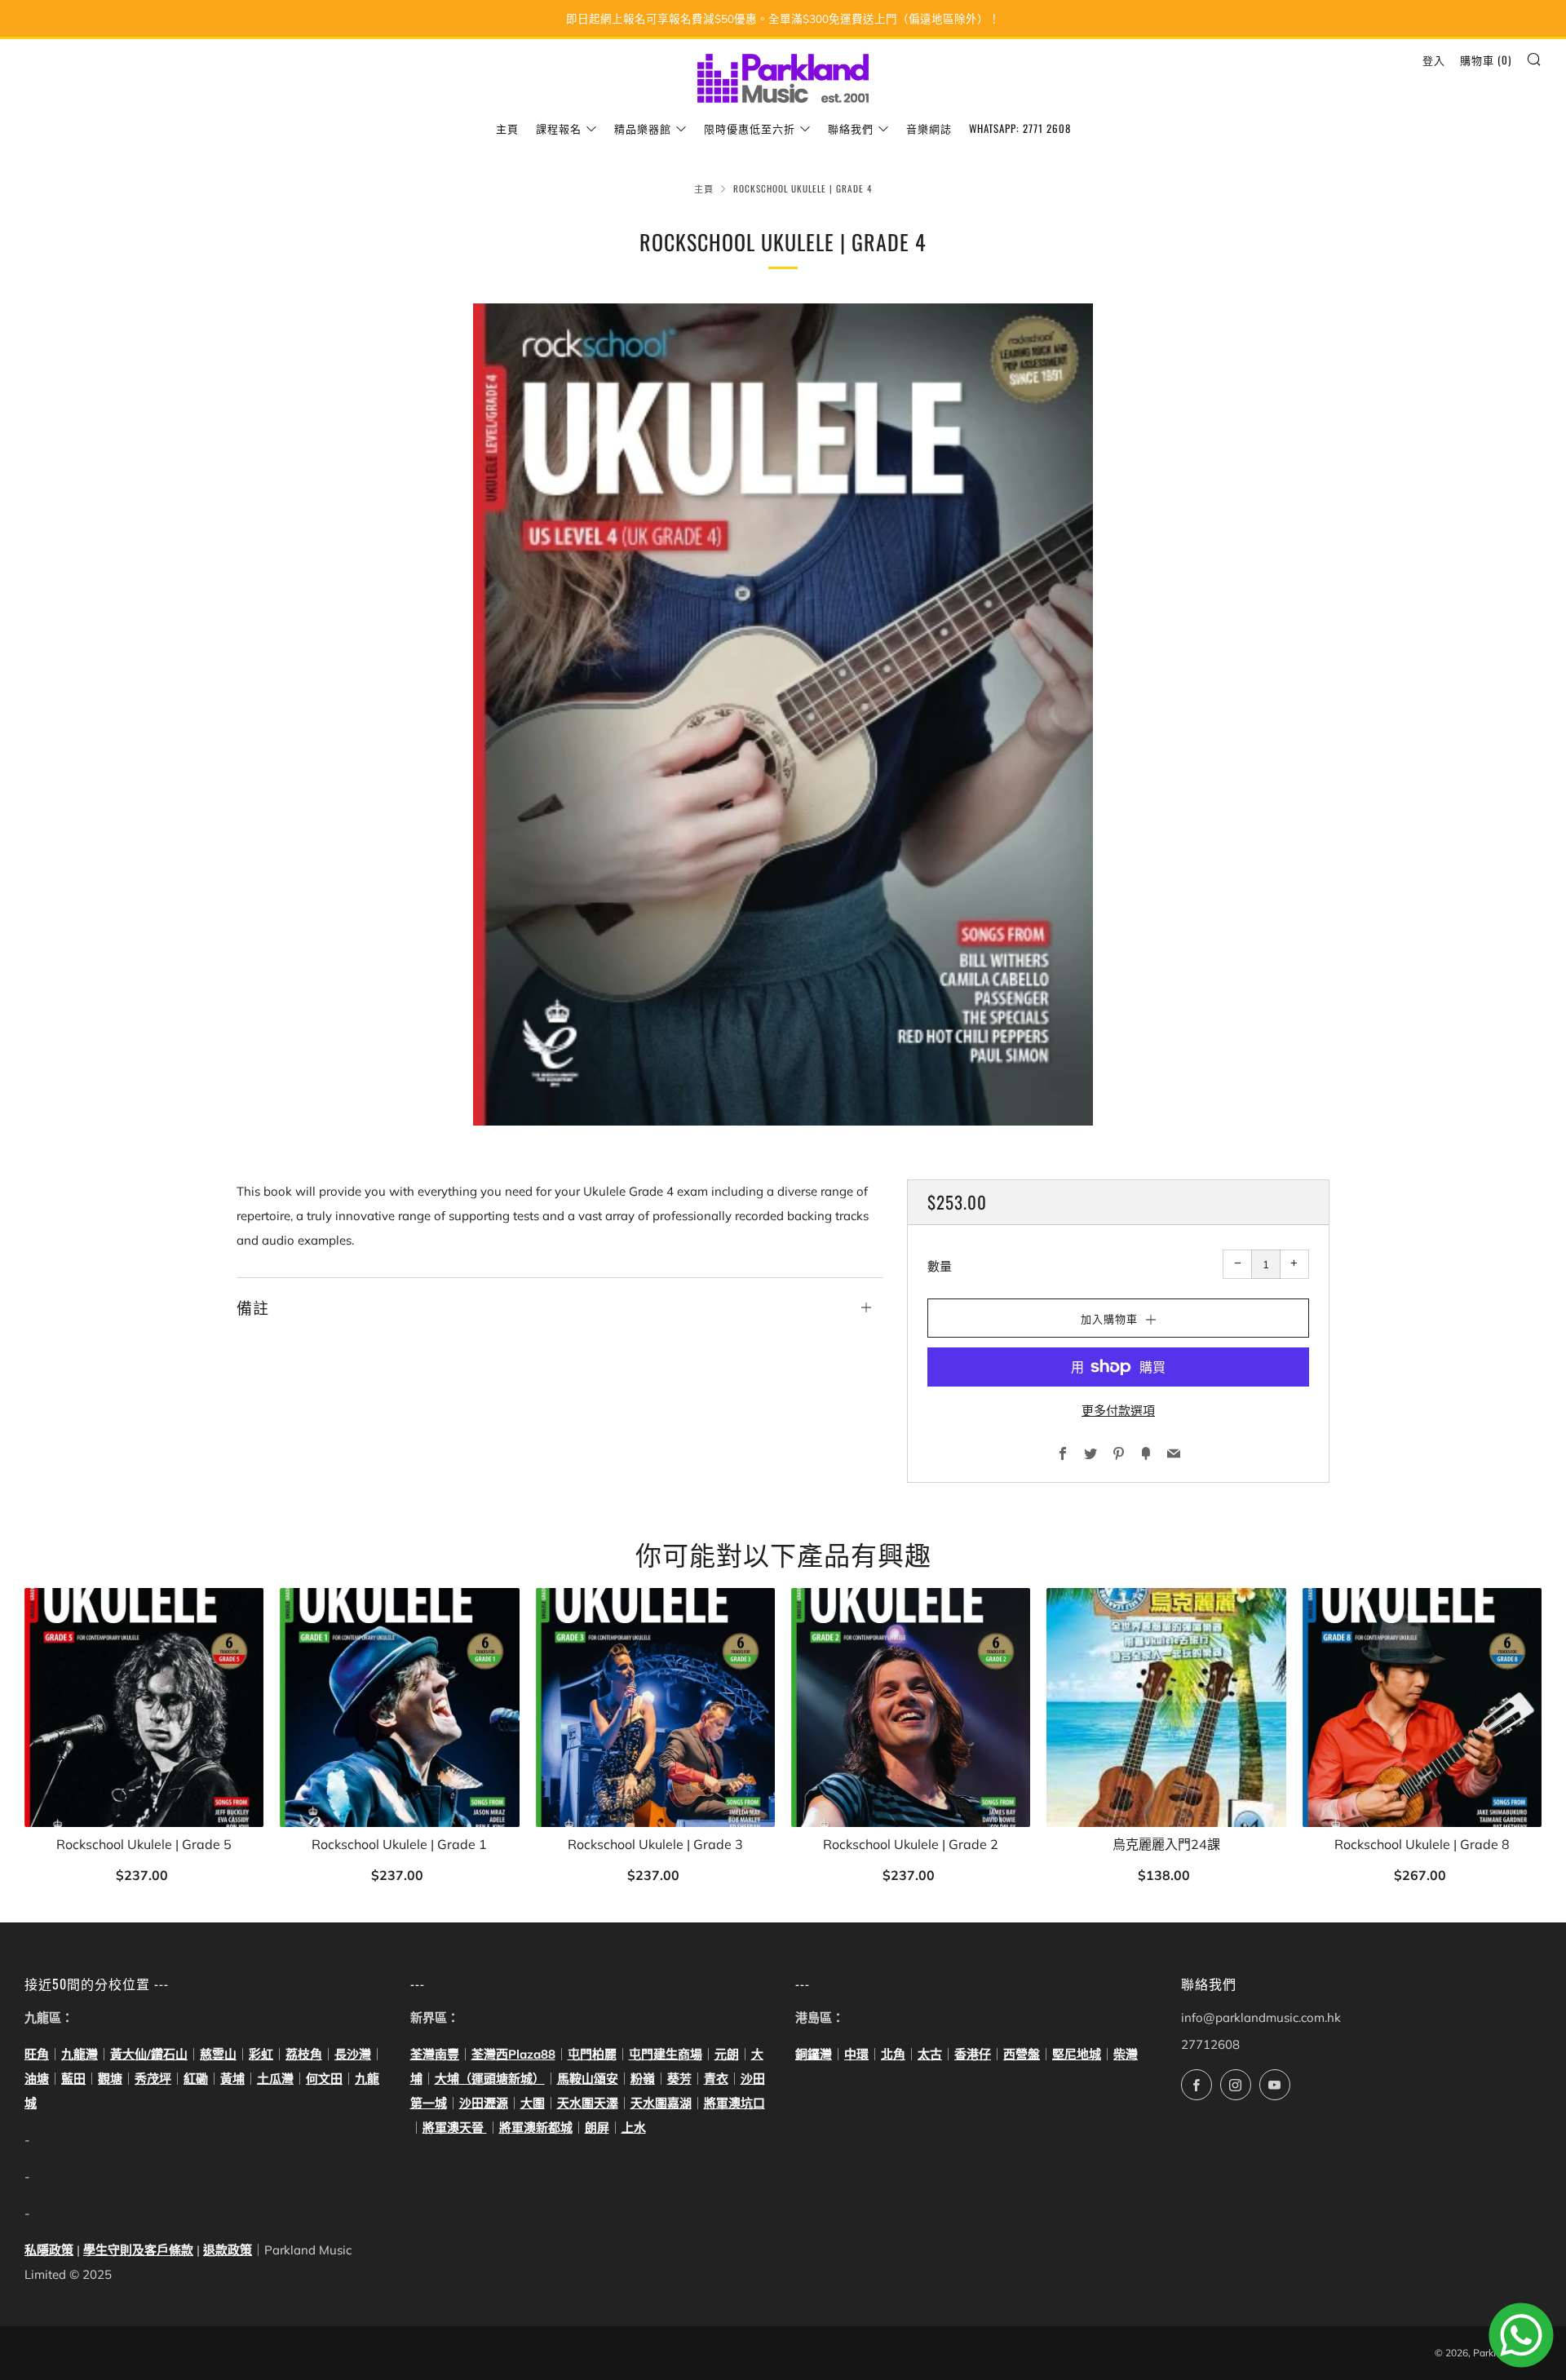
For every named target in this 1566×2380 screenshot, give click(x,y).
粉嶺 (643, 2079)
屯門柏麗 (592, 2054)
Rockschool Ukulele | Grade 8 (1422, 1845)
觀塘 (110, 2079)
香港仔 (973, 2054)
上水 (634, 2128)
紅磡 (196, 2079)
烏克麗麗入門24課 (1166, 1845)
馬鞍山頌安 (588, 2079)
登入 (1434, 60)
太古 (930, 2054)
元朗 (727, 2054)
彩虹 (261, 2054)
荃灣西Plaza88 (513, 2054)
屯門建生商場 (666, 2054)
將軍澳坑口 (734, 2103)
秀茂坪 (153, 2079)
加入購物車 (144, 1876)
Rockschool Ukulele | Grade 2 (911, 1845)
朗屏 (597, 2128)
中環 (856, 2054)
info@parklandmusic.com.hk (1261, 2017)
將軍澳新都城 (536, 2128)
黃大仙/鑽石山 (149, 2054)
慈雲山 (218, 2054)
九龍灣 (80, 2054)
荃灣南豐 (435, 2054)
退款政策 (228, 2250)
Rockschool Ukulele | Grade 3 (655, 1845)
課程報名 (559, 128)
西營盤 (1022, 2054)
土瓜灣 (275, 2079)
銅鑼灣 (814, 2054)
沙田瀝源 (484, 2103)
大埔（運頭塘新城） (490, 2079)
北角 (893, 2054)
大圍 (533, 2103)
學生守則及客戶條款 (138, 2250)
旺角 (37, 2054)
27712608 (1210, 2044)
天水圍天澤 (588, 2103)
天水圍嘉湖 (661, 2103)
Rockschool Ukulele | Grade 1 (399, 1845)
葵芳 (679, 2079)
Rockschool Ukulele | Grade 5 (144, 1845)
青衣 (716, 2079)
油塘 (37, 2079)
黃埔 (232, 2079)
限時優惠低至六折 (750, 128)
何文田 (324, 2079)
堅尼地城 (1077, 2054)
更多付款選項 (1118, 1411)
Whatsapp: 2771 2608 (1020, 128)
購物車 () (1486, 60)
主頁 (507, 128)
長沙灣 (353, 2054)
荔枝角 (304, 2054)
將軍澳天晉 (455, 2128)
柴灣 (1126, 2054)
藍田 (73, 2079)
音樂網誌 (929, 128)
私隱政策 (49, 2250)
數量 (940, 1266)
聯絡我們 (851, 128)
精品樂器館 (643, 128)
